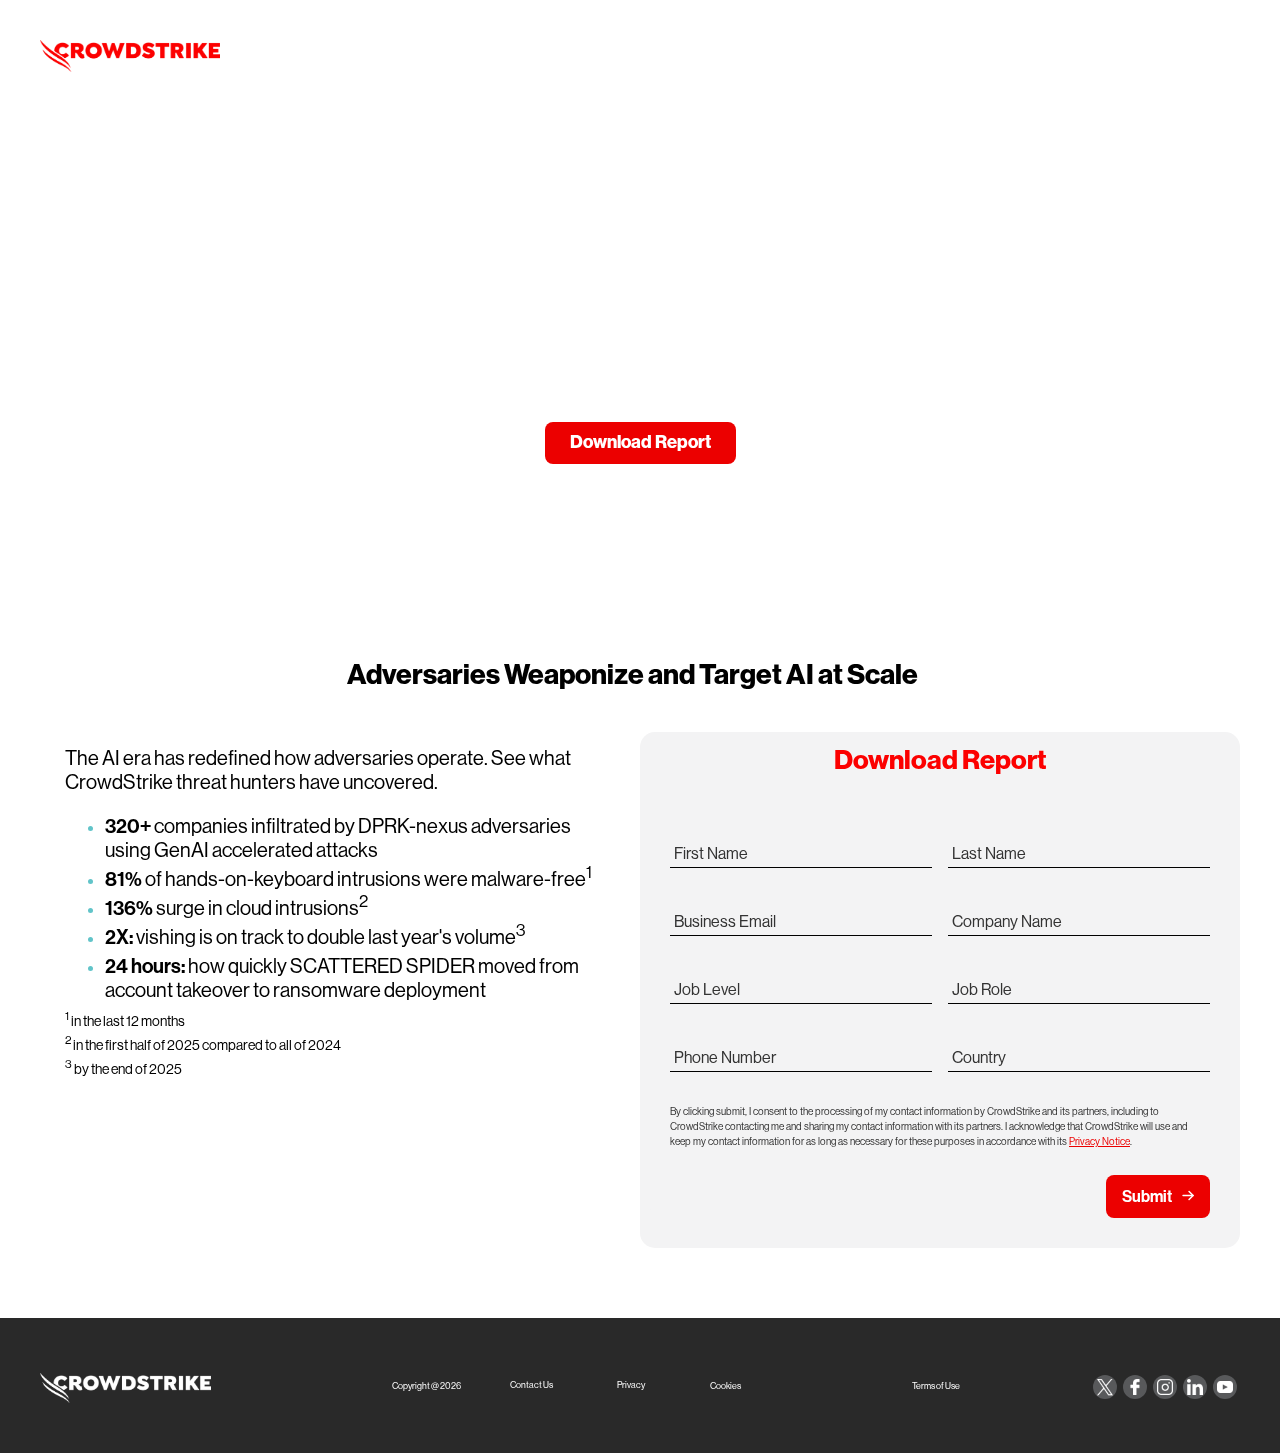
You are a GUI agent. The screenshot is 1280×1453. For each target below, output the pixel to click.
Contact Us (531, 1385)
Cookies (725, 1386)
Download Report (640, 442)
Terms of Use (936, 1386)
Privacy (631, 1385)
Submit (1147, 1196)
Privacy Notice (1099, 1141)
